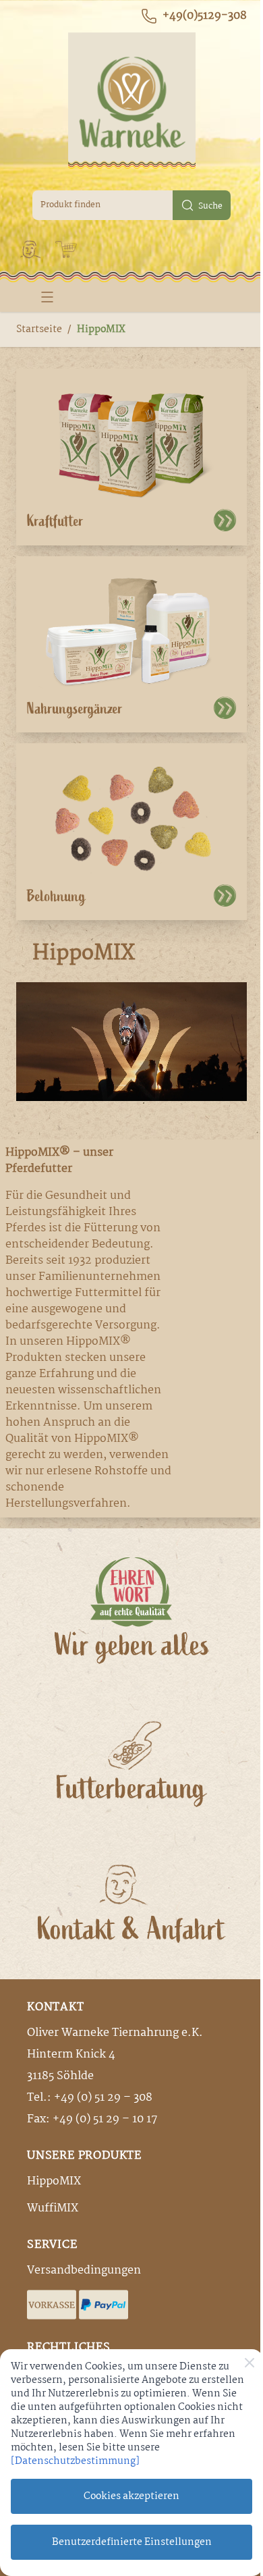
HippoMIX (101, 329)
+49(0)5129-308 (205, 16)
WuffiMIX (53, 2208)
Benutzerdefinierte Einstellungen (132, 2542)
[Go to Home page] (131, 101)
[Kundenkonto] (31, 249)
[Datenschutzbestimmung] (75, 2461)
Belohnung (56, 896)
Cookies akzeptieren (131, 2496)
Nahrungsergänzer (75, 709)
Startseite (39, 329)
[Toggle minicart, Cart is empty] (66, 250)
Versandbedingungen (84, 2271)
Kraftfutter (55, 521)
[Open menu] (47, 297)
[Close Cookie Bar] (250, 2363)
